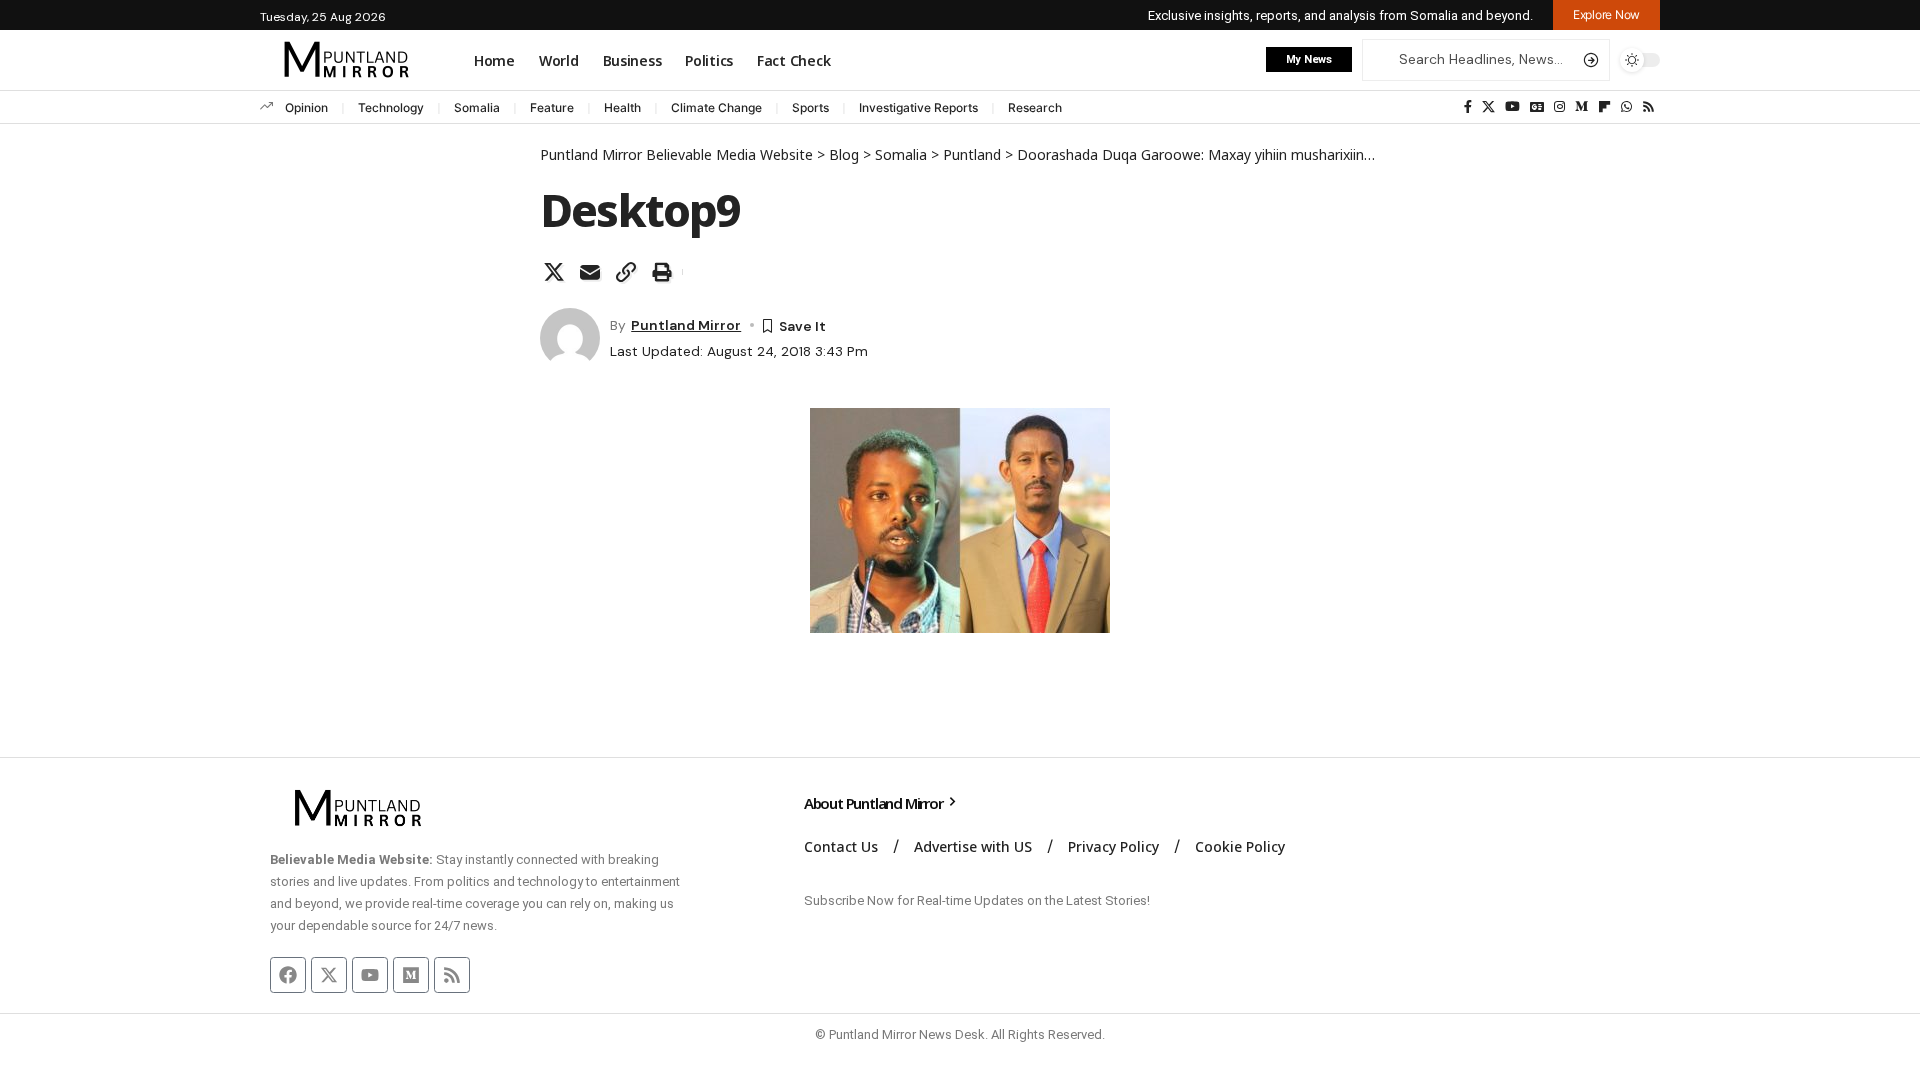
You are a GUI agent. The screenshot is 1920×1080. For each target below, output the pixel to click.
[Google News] (1537, 107)
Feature (552, 107)
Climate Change (716, 107)
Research (1035, 107)
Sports (810, 107)
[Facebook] (1468, 107)
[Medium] (1581, 107)
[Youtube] (370, 975)
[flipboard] (1604, 107)
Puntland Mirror (686, 325)
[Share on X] (554, 272)
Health (622, 107)
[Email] (590, 272)
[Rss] (1648, 107)
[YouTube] (1512, 107)
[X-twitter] (329, 975)
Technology (391, 107)
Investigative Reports (918, 107)
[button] (1606, 15)
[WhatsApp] (1626, 107)
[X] (1488, 107)
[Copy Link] (626, 272)
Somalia (477, 107)
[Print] (662, 272)
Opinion (306, 107)
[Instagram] (1559, 107)
